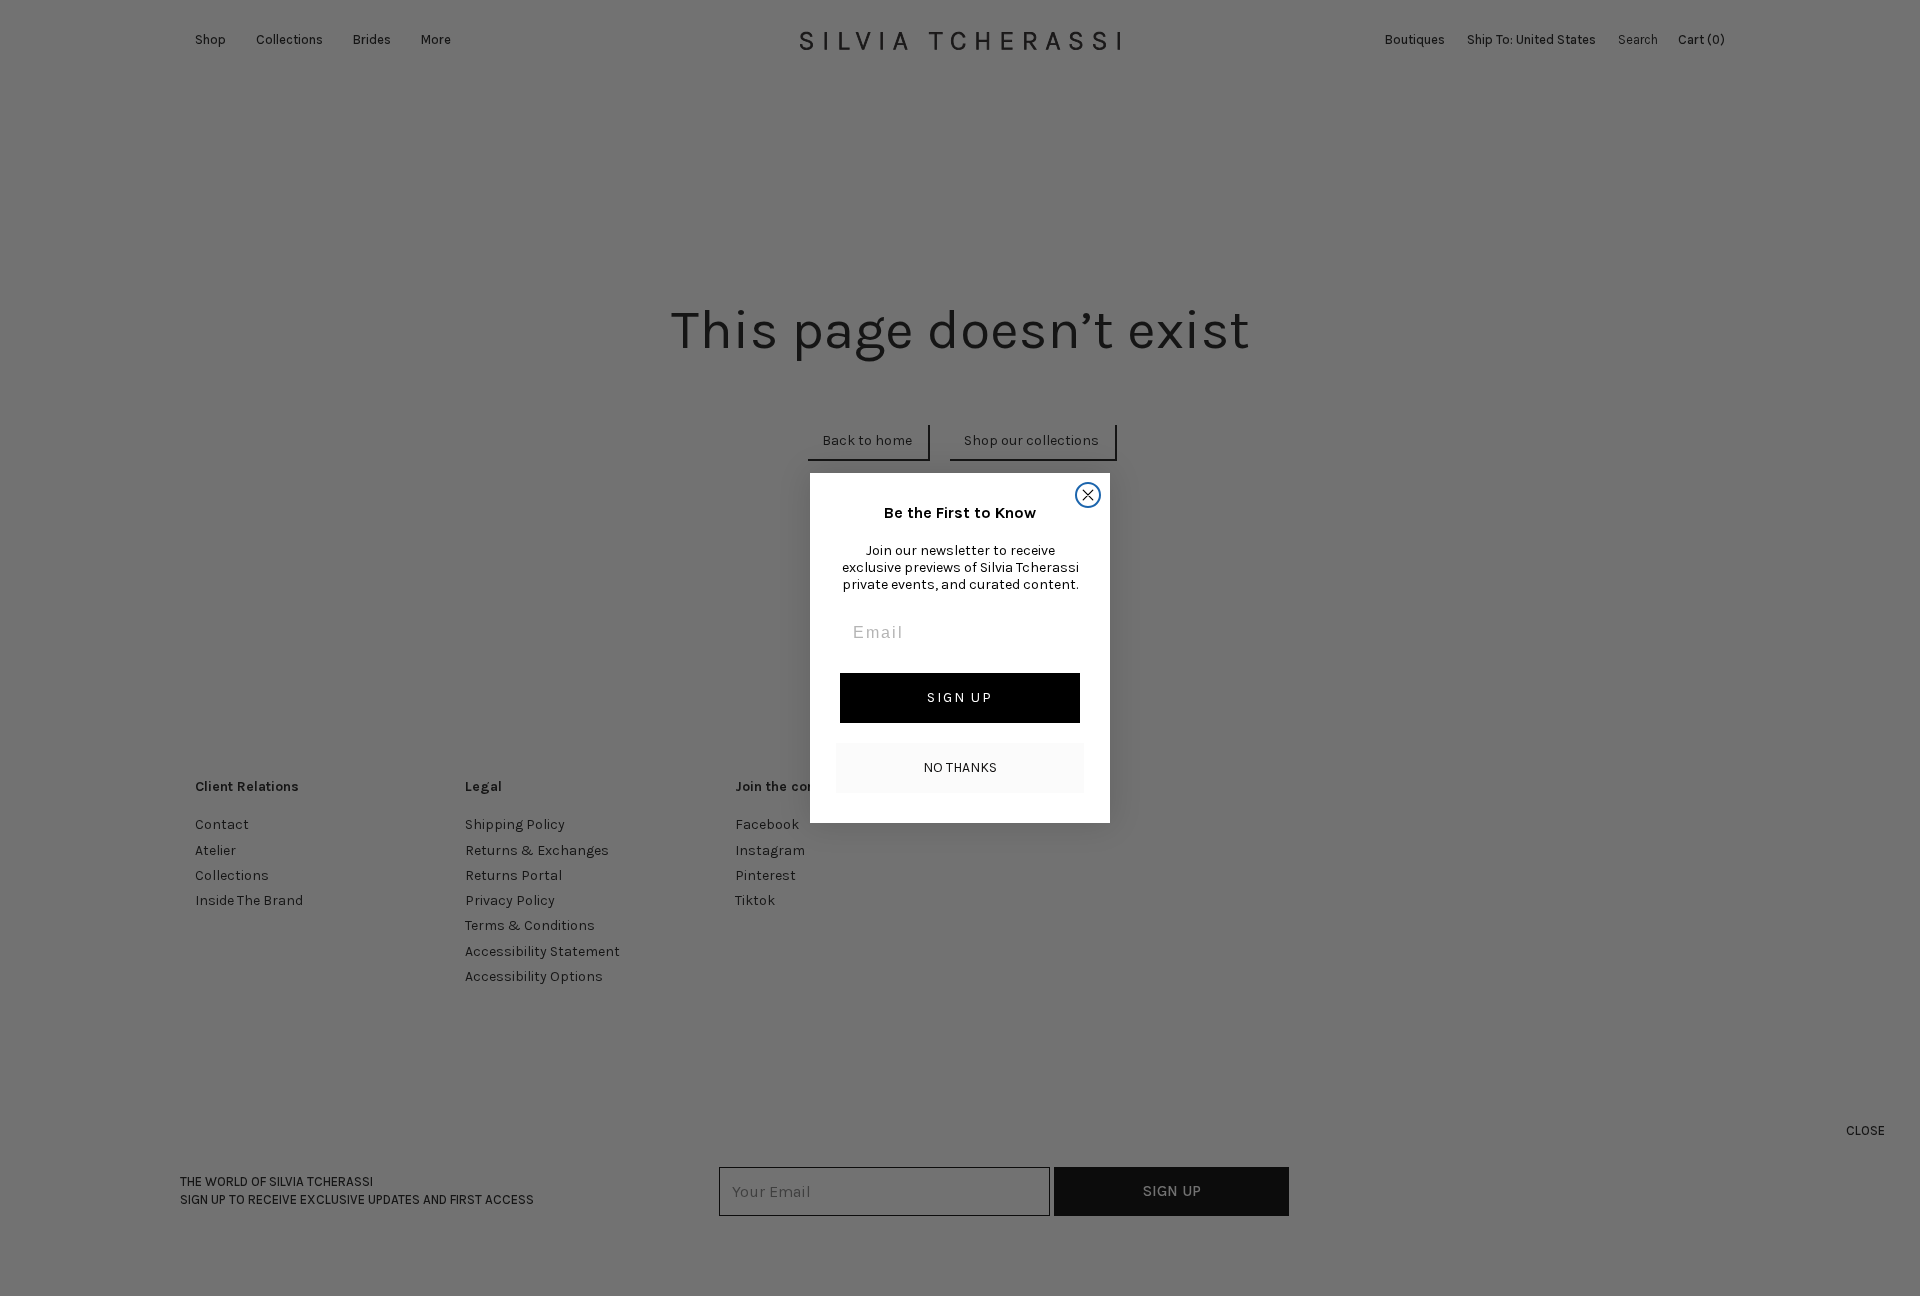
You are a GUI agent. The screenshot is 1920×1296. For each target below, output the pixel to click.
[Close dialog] (1088, 495)
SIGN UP (960, 697)
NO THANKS (960, 767)
